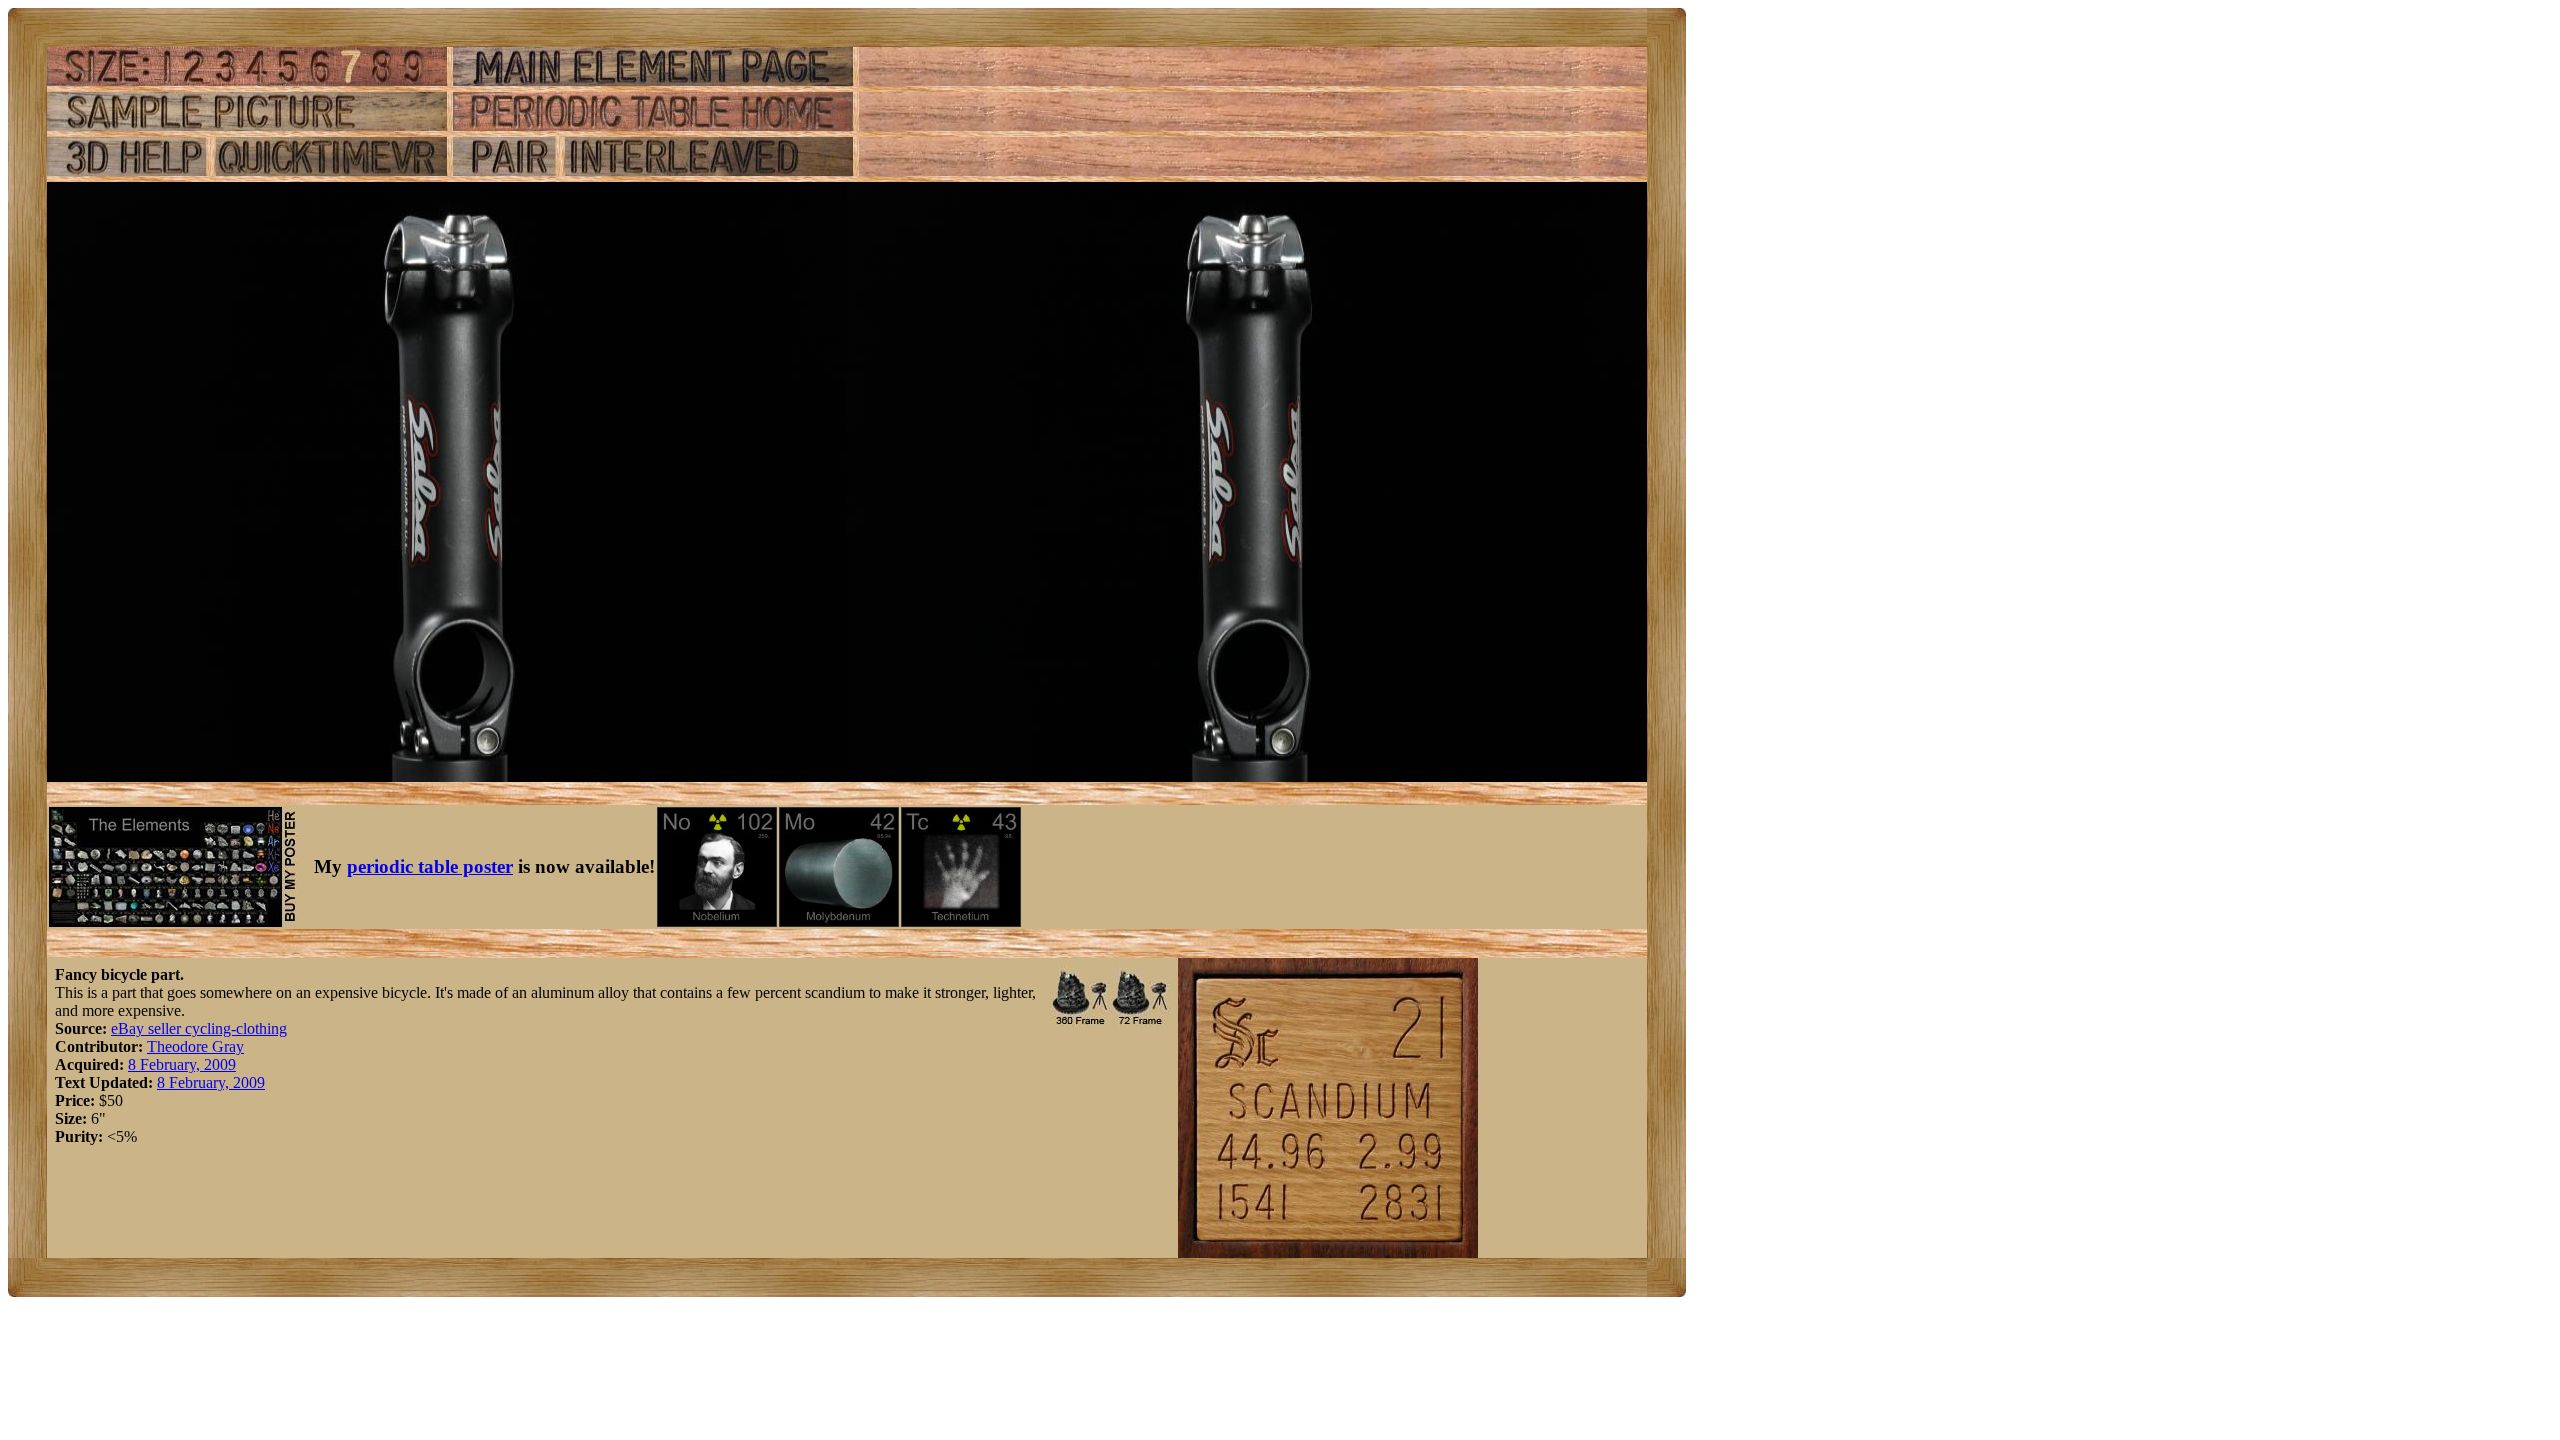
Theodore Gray (195, 1046)
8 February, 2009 (182, 1064)
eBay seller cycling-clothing (199, 1028)
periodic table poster (430, 866)
